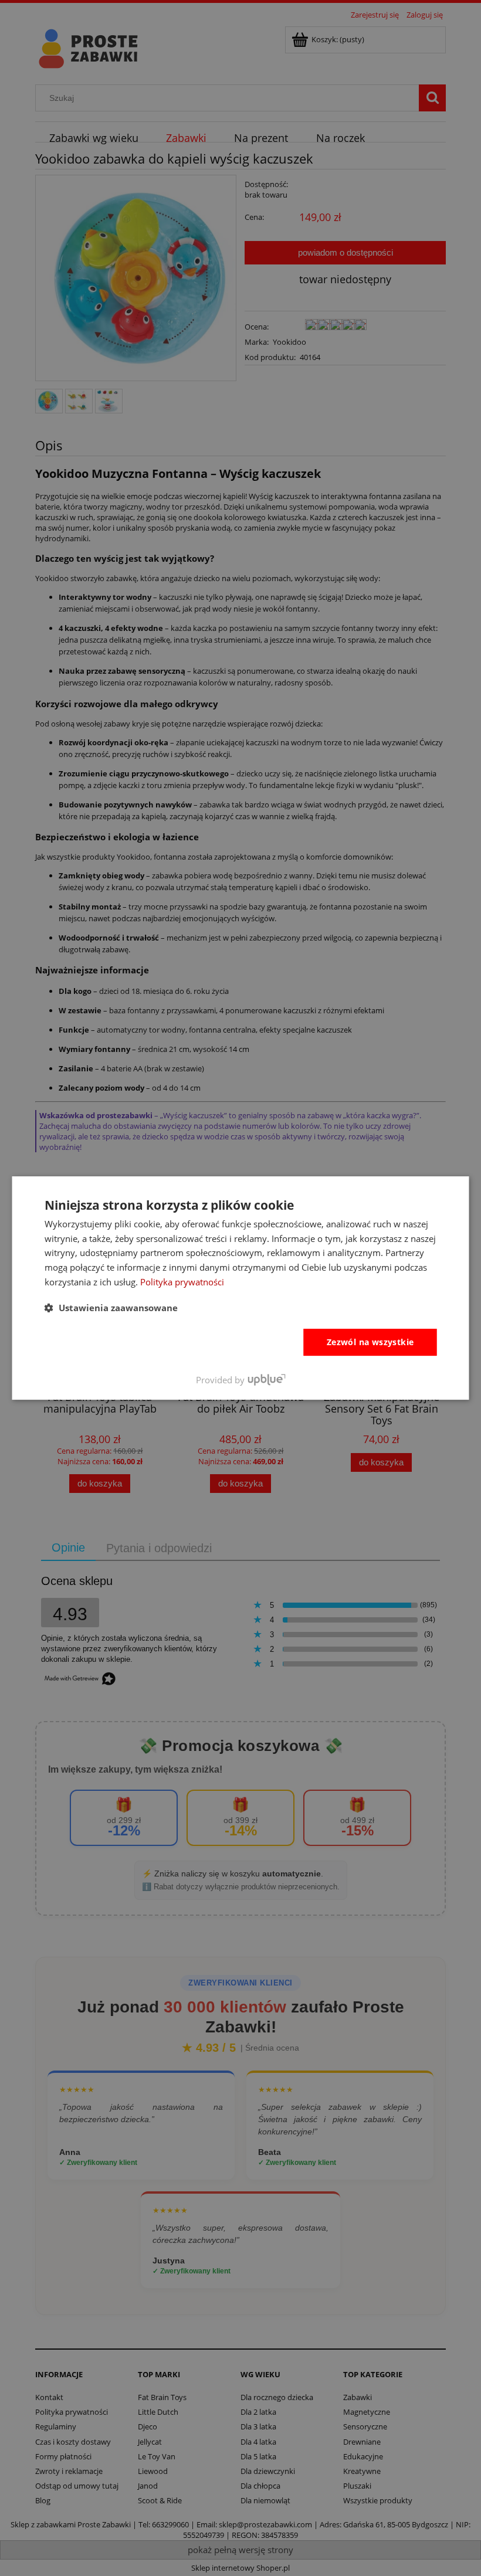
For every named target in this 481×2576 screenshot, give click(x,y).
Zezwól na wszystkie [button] (370, 1342)
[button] (111, 1308)
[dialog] (241, 1288)
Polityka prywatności (182, 1282)
